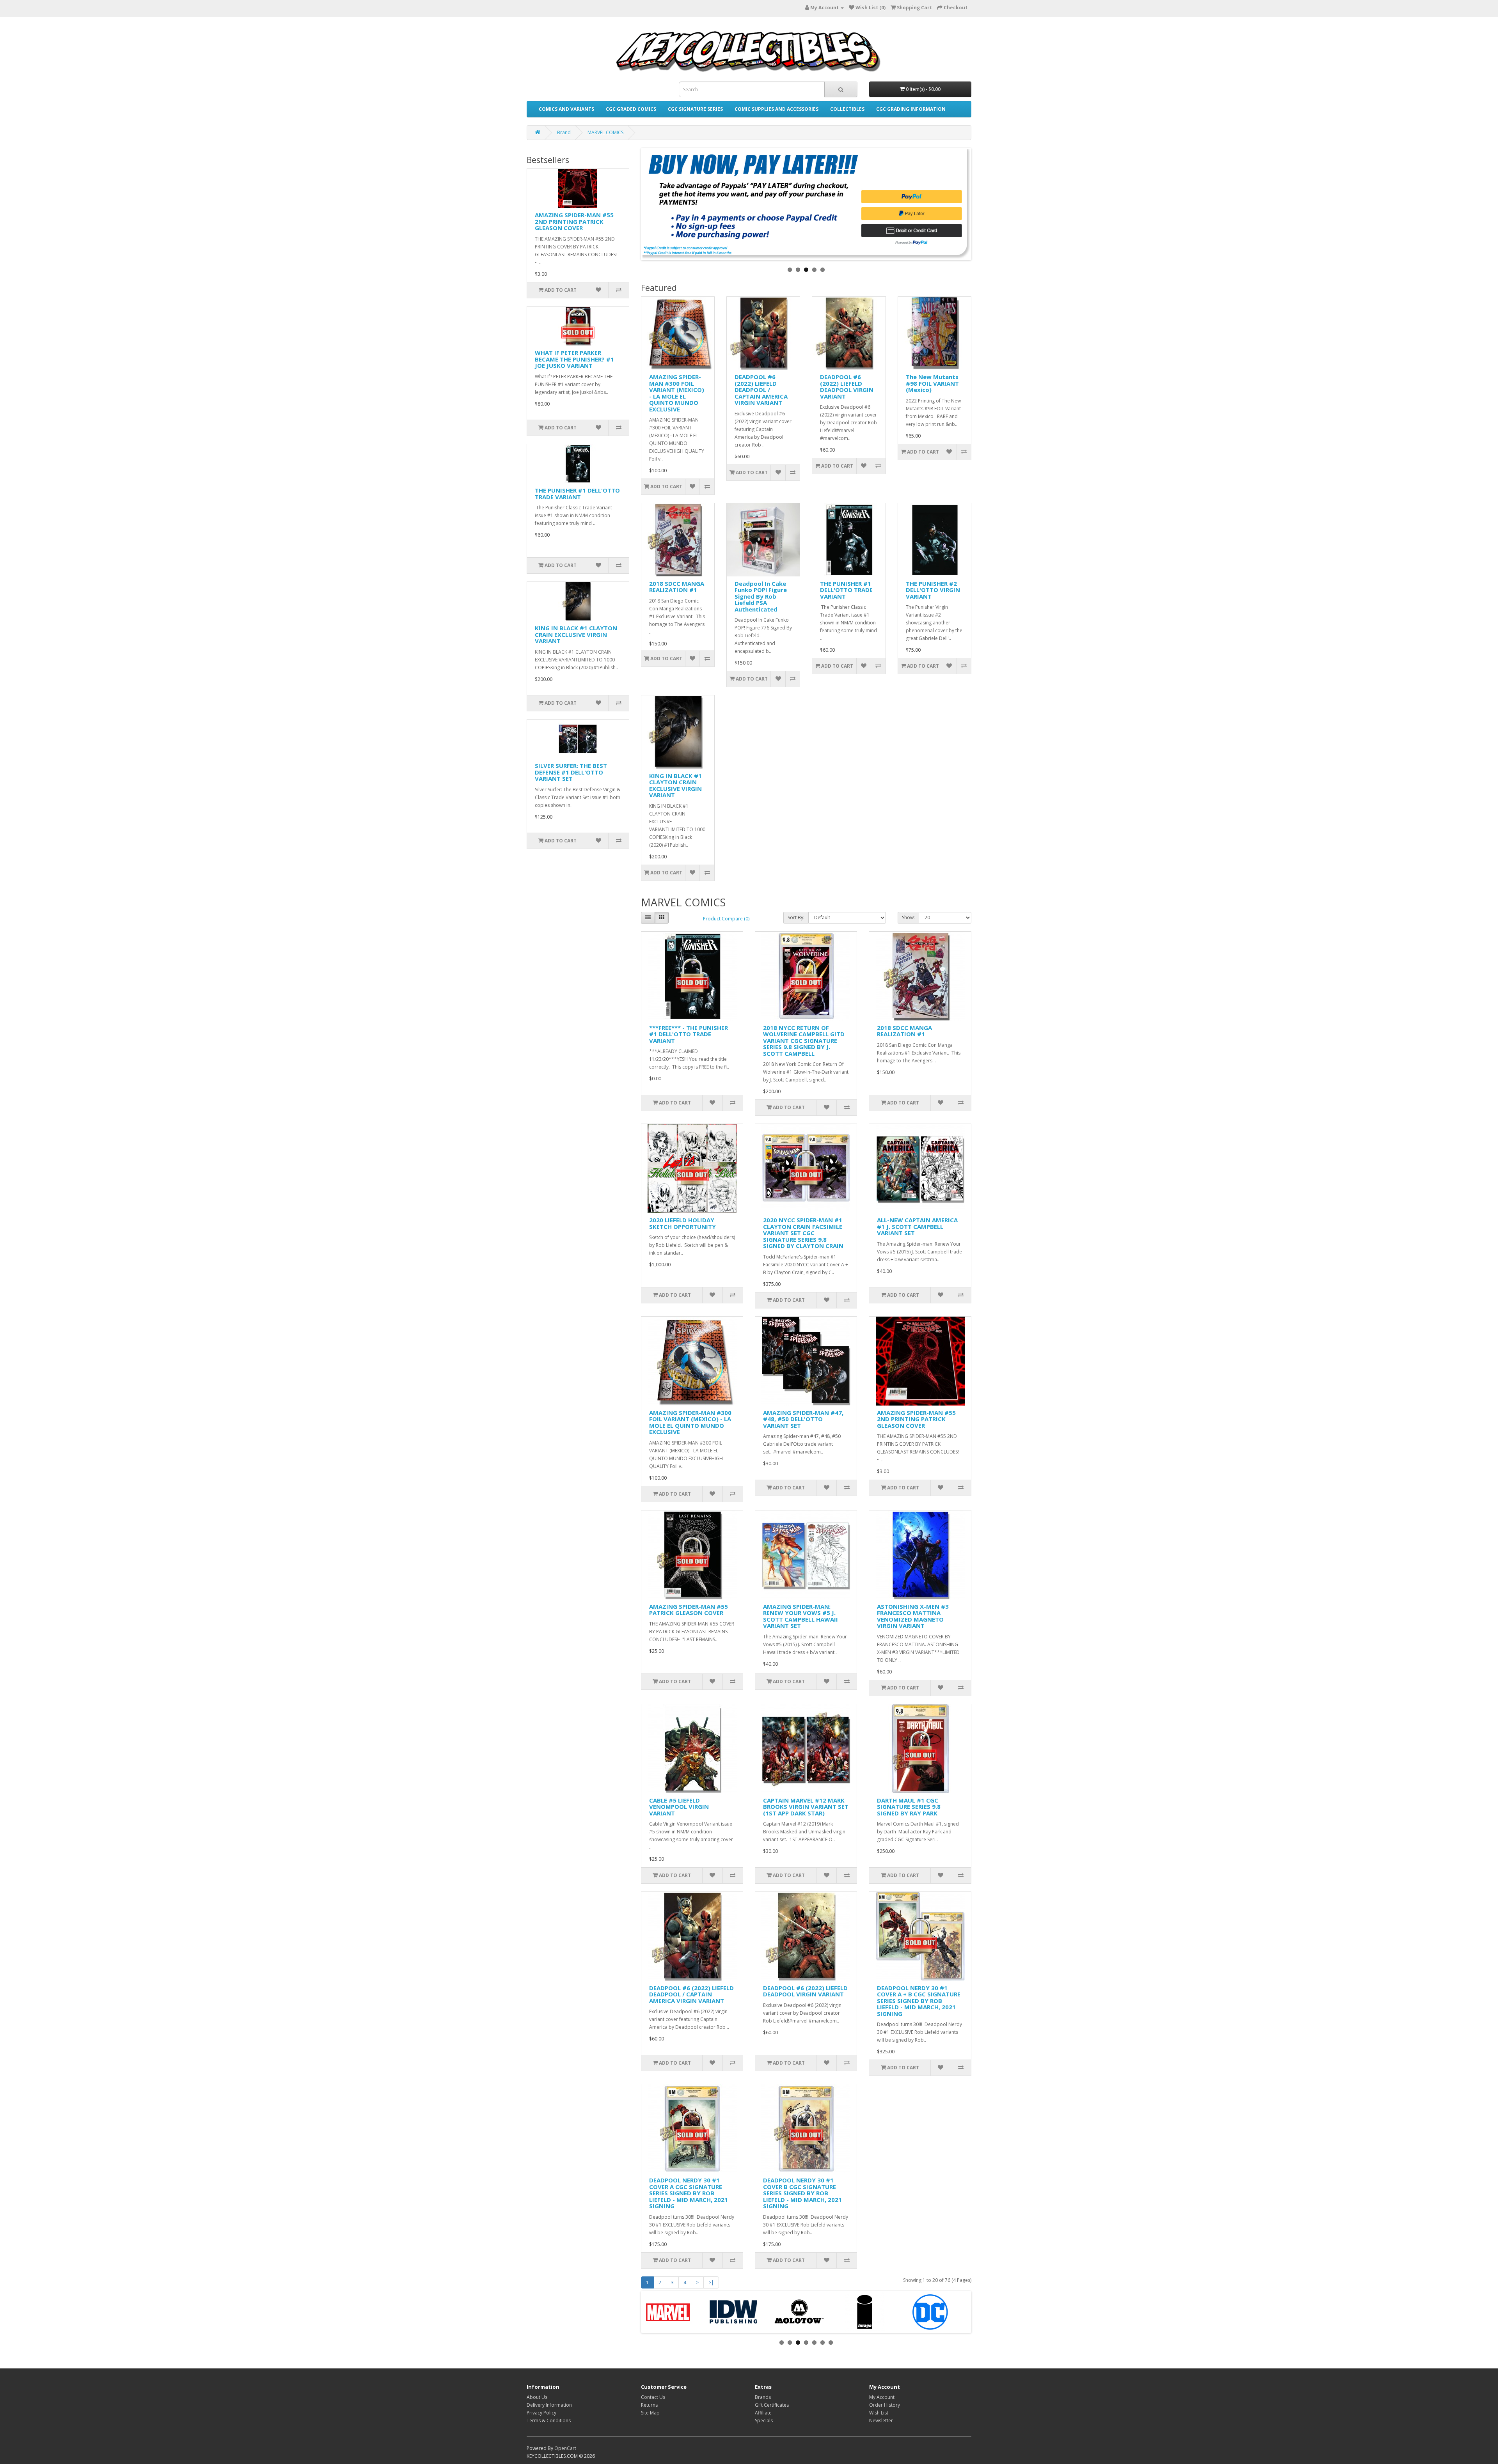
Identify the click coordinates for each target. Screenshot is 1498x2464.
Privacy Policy (541, 2413)
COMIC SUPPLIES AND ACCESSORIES (777, 109)
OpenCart (565, 2448)
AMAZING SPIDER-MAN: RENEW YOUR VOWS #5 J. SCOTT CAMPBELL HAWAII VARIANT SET (800, 1616)
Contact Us (653, 2397)
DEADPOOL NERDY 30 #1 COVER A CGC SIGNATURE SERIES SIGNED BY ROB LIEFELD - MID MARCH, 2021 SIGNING (689, 2193)
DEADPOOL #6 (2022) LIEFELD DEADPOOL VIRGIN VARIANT (847, 386)
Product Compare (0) (726, 919)
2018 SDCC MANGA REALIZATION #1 (677, 587)
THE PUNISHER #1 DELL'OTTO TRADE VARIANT (577, 494)
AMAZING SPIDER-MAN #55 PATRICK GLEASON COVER (689, 1610)
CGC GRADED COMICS (631, 109)
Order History (885, 2405)
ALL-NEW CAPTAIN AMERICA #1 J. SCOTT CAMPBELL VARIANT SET (917, 1226)
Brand (564, 132)
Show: (908, 917)
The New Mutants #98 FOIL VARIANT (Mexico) (932, 383)
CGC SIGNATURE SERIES (695, 109)
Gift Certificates (772, 2405)
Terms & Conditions (549, 2421)
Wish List (879, 2413)
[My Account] (841, 8)
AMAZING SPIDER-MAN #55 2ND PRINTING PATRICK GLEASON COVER (574, 221)
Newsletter (881, 2421)
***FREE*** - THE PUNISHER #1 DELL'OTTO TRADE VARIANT (689, 1034)
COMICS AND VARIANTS (566, 109)
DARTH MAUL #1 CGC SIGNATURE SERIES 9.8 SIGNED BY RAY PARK (909, 1807)
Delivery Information (549, 2405)
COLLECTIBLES (847, 109)
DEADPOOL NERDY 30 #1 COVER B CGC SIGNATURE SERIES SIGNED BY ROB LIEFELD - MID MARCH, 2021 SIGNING (802, 2193)
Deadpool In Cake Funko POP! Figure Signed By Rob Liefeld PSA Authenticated (761, 596)
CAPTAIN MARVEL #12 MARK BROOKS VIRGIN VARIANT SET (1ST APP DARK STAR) (806, 1807)
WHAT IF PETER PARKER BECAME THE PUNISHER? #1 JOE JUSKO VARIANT (574, 359)
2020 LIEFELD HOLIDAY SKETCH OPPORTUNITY (682, 1223)
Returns (649, 2405)
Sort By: (796, 917)
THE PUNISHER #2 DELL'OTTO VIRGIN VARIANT (933, 590)
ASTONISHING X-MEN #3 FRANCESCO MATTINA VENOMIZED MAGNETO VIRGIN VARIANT (913, 1616)
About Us (537, 2397)
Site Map (650, 2413)
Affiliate (763, 2413)
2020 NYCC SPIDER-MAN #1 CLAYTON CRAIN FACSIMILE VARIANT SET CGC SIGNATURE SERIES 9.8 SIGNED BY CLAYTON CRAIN (803, 1233)
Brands (763, 2397)
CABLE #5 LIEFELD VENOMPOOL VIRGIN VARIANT (679, 1807)
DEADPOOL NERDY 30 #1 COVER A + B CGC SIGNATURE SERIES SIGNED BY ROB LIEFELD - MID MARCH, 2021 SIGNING (919, 2001)
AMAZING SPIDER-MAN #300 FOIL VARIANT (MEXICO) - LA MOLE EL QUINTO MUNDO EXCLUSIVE (677, 393)
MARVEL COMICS (605, 132)
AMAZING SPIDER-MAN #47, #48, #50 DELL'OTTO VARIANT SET (803, 1419)
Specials (764, 2421)
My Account (882, 2397)
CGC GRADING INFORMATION (911, 109)
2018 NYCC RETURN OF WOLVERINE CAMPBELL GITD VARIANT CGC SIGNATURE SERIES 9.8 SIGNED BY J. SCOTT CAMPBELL (804, 1041)
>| (711, 2282)
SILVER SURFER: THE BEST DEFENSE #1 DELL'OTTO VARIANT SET (571, 772)
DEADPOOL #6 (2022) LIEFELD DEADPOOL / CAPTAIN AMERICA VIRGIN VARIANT (761, 390)
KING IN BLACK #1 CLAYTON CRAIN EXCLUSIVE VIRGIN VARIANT (576, 634)
